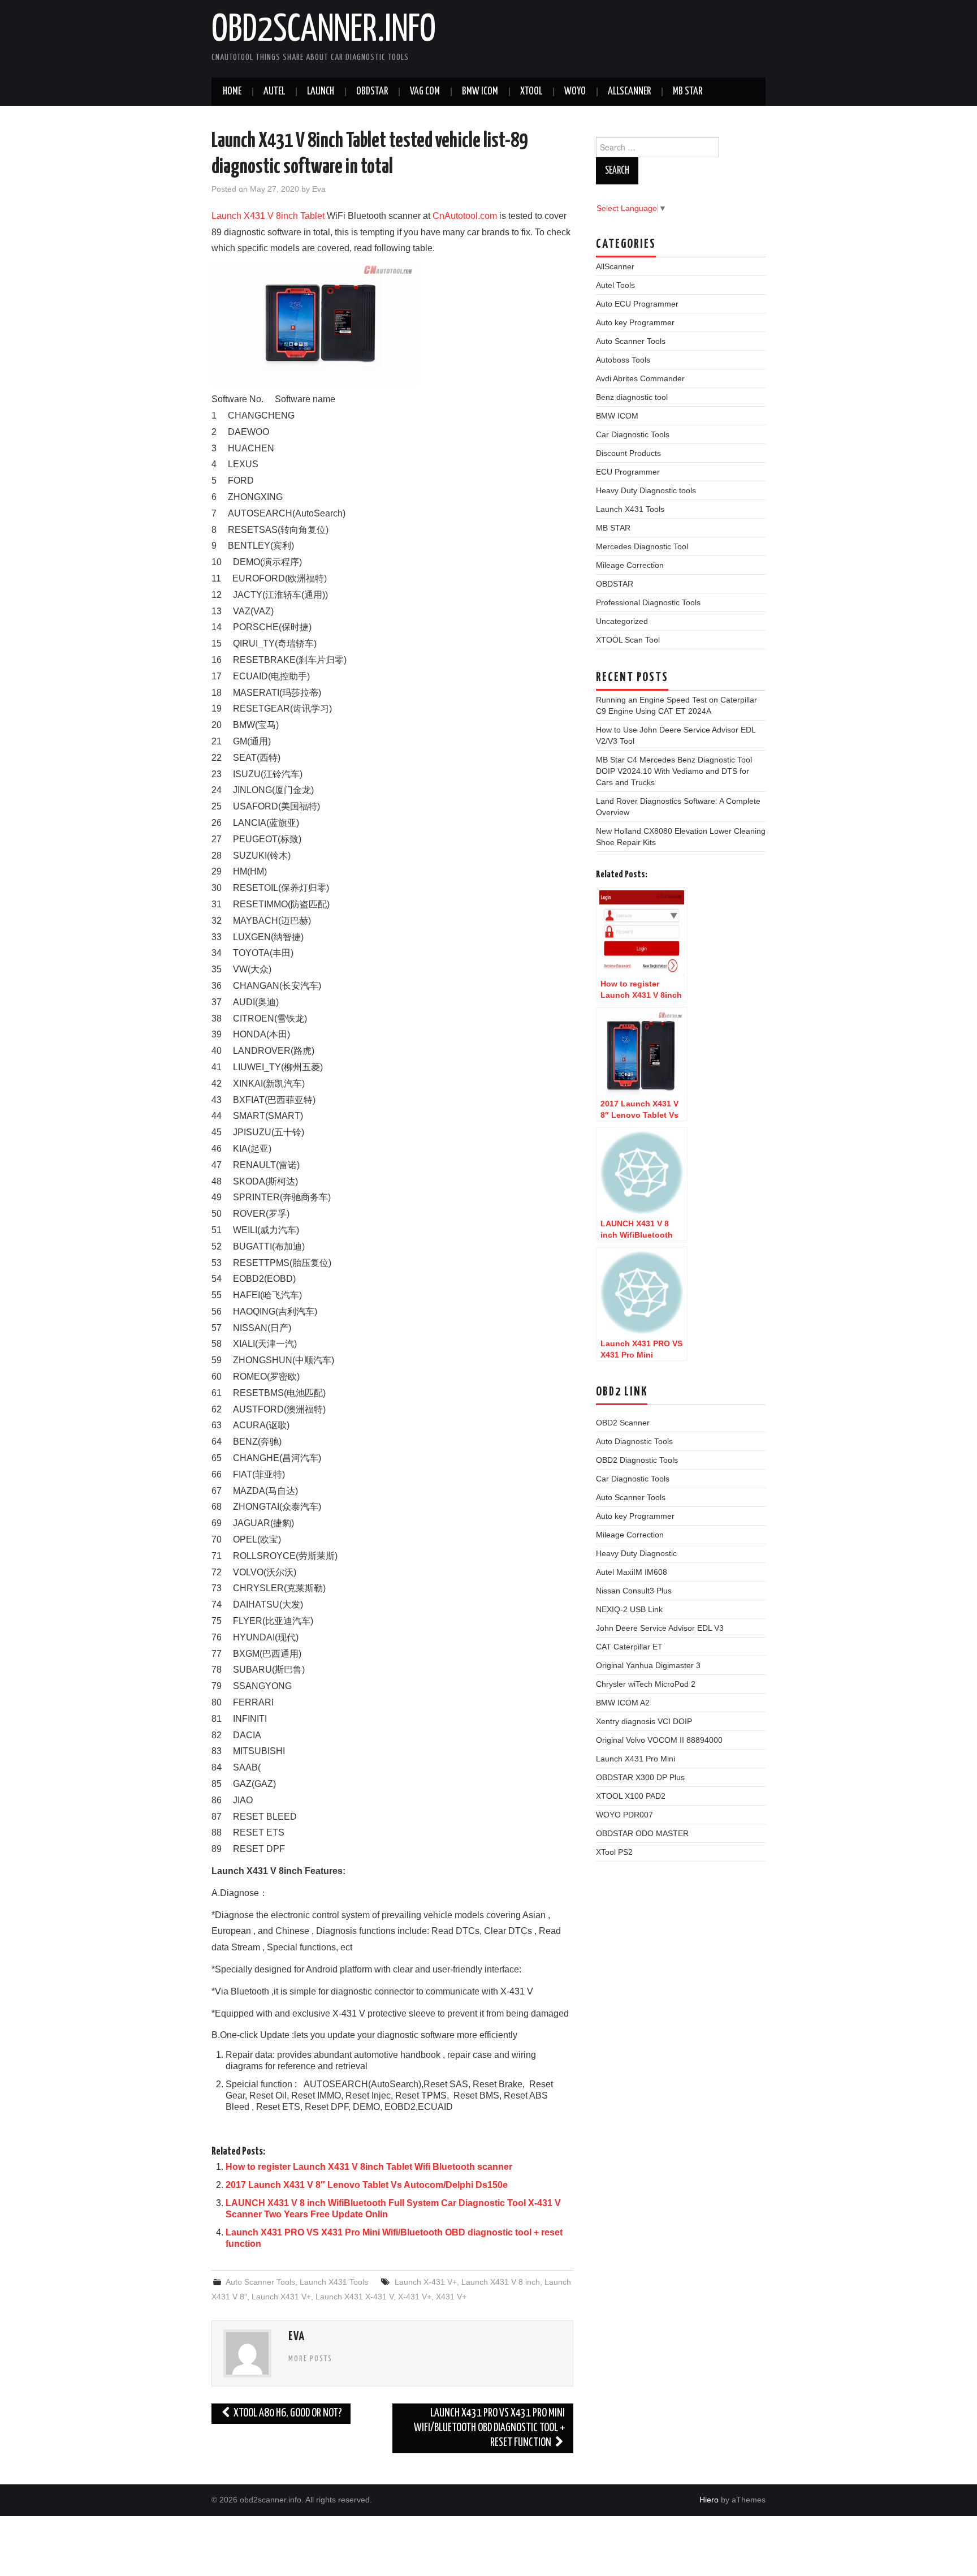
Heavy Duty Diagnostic (636, 1553)
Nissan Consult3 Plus (634, 1591)
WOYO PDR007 (624, 1815)
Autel (274, 92)
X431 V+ (451, 2297)
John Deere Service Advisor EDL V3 (660, 1628)
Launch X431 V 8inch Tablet (268, 216)
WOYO (575, 92)
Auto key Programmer (635, 322)
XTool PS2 (614, 1852)
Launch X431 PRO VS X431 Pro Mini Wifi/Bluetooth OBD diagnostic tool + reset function (489, 2428)
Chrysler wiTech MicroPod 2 (646, 1684)
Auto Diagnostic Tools (634, 1441)
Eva (319, 189)
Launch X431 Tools (334, 2282)
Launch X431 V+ (281, 2297)
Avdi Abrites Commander (640, 378)
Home (232, 92)
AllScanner (629, 92)
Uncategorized (622, 621)
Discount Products (628, 453)
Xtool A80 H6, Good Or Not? (287, 2413)
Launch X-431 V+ (426, 2282)
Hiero (709, 2500)
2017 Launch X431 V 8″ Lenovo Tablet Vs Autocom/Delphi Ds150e (367, 2185)
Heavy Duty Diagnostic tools (646, 490)
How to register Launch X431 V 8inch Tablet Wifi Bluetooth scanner (369, 2167)
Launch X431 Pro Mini (636, 1759)
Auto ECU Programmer (637, 304)
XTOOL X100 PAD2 (631, 1796)
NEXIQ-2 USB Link (629, 1609)
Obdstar (372, 92)
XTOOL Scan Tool (628, 640)
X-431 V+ (415, 2297)
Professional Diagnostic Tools (648, 602)
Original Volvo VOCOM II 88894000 (659, 1740)
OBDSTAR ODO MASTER (642, 1833)
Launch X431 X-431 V (355, 2297)
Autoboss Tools (623, 360)
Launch (321, 92)
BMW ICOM (480, 92)
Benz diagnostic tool (632, 397)
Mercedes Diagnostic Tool (642, 546)
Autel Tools (615, 285)
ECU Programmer (628, 472)
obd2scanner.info (324, 31)
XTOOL (531, 92)
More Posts (310, 2359)
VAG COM (425, 92)
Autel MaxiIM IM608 (632, 1572)
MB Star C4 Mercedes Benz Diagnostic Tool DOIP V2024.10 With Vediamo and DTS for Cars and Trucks (674, 771)
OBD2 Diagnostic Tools (637, 1460)
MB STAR (688, 92)
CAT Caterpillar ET (629, 1647)
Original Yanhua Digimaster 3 (648, 1665)
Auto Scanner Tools (260, 2282)
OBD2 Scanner (623, 1423)
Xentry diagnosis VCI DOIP (644, 1721)
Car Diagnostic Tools (633, 434)
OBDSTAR (615, 584)
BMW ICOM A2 (623, 1703)
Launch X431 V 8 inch (501, 2282)
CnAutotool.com (465, 216)
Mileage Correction (630, 565)
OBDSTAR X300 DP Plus (640, 1777)
